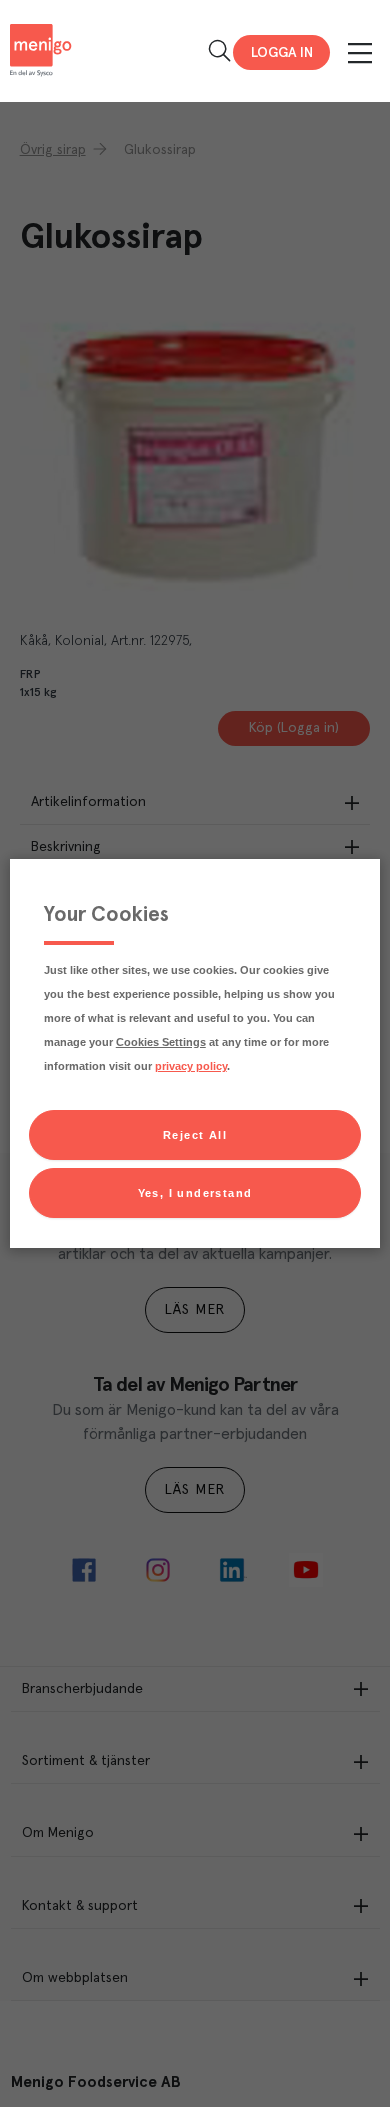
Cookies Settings (161, 1042)
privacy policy (191, 1066)
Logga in (282, 53)
